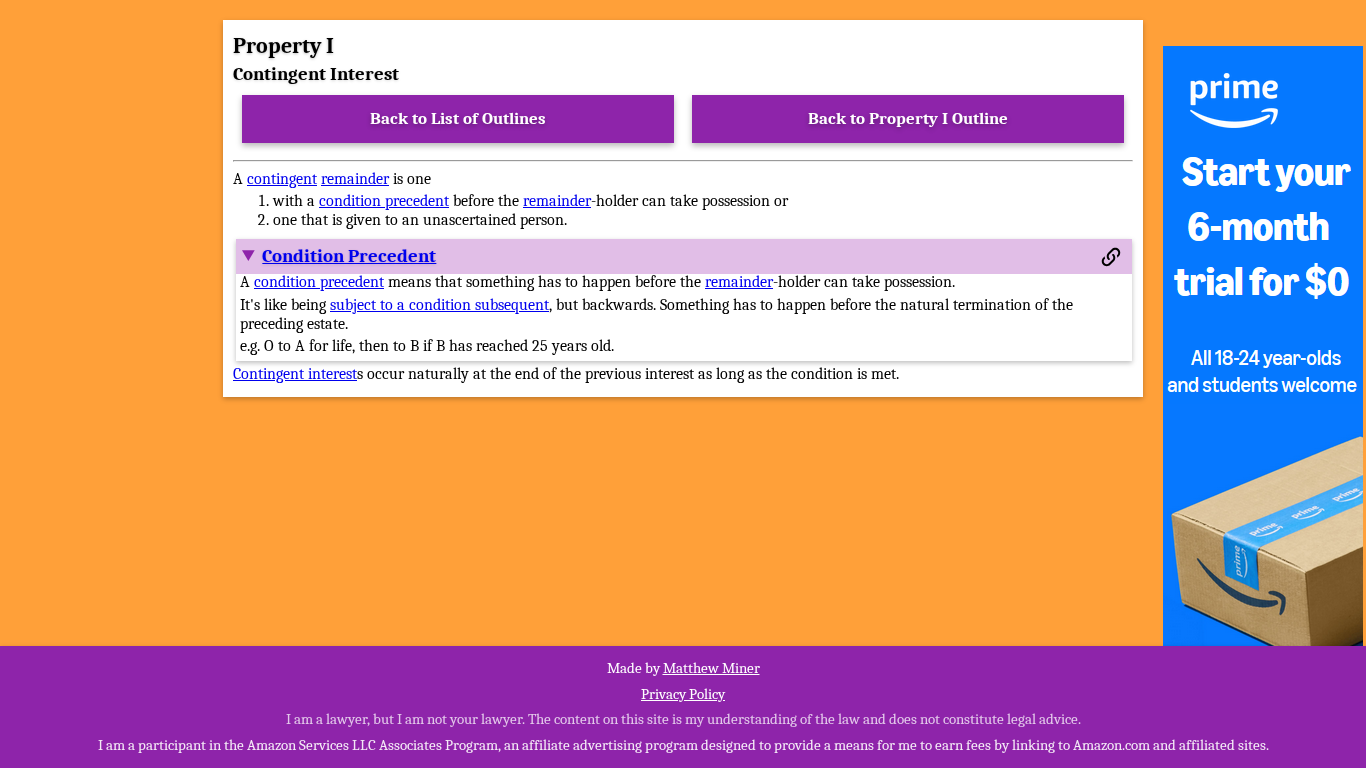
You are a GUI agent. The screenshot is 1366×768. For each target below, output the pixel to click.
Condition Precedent (349, 256)
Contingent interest (295, 374)
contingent (282, 179)
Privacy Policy (683, 694)
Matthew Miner (711, 668)
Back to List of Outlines (458, 118)
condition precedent (384, 201)
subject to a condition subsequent (439, 305)
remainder (355, 179)
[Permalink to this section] (1111, 257)
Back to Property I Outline (908, 118)
